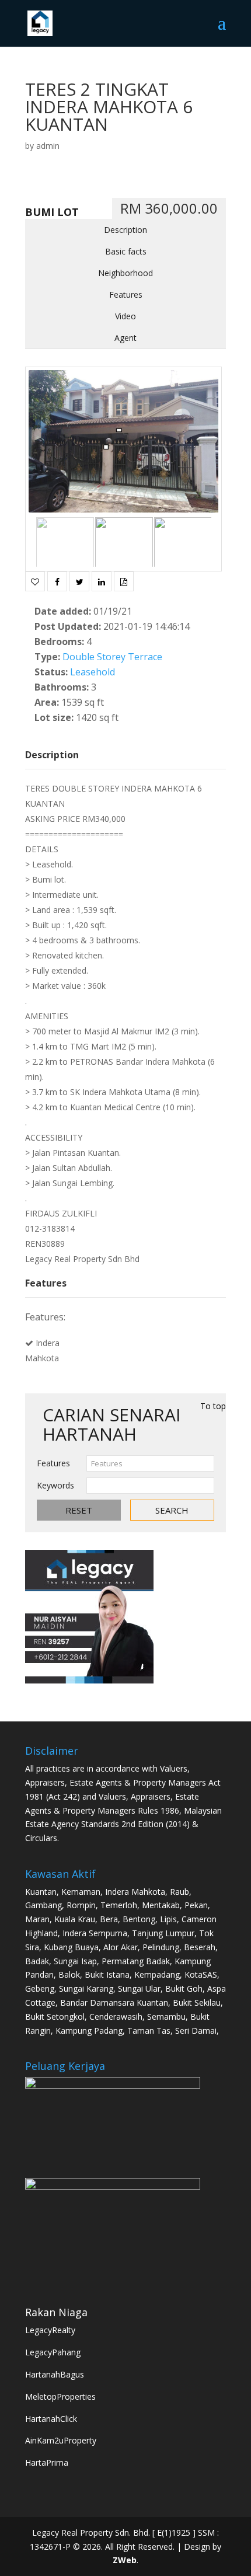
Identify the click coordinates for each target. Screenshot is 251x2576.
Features (126, 294)
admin (48, 146)
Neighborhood (125, 273)
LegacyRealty (50, 2330)
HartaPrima (47, 2462)
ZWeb (125, 2560)
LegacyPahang (53, 2352)
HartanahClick (51, 2419)
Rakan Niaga (56, 2312)
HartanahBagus (55, 2374)
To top (213, 1406)
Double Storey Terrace (112, 657)
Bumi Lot (52, 212)
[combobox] (150, 1463)
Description (125, 230)
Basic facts (126, 251)
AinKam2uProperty (61, 2440)
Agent (125, 338)
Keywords (55, 1485)
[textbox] (150, 1463)
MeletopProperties (60, 2397)
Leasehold (93, 672)
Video (125, 316)
